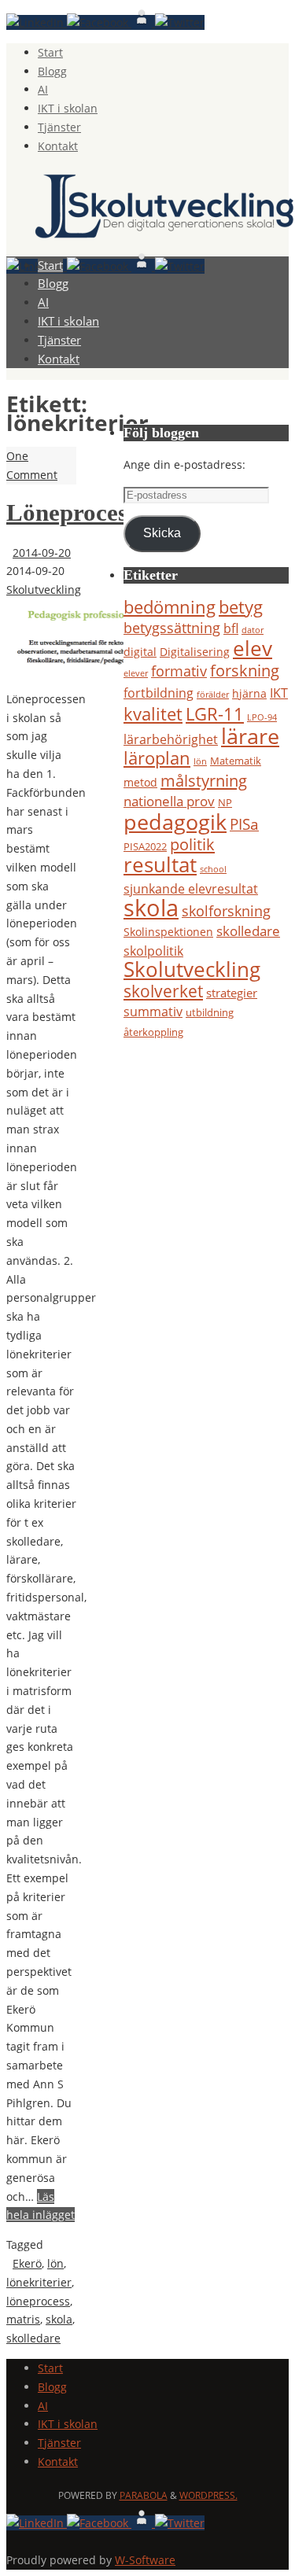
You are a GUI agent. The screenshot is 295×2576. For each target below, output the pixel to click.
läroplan (157, 758)
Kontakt (58, 146)
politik (192, 844)
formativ (179, 671)
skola (59, 2319)
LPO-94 (262, 717)
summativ (153, 1012)
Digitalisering (195, 652)
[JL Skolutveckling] (99, 22)
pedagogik (175, 822)
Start (50, 52)
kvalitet (153, 713)
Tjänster (59, 127)
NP (225, 802)
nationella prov (169, 801)
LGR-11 (215, 713)
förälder (213, 695)
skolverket (163, 991)
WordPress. (208, 2495)
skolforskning (226, 911)
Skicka (162, 533)
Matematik (236, 761)
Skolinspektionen (168, 932)
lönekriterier (39, 2282)
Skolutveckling (44, 590)
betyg (241, 607)
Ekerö (27, 2263)
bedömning (170, 607)
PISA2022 (145, 846)
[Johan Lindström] (37, 22)
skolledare (33, 2338)
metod (140, 782)
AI (43, 89)
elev (253, 648)
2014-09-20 (42, 553)
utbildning (210, 1012)
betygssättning (172, 628)
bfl (231, 628)
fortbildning (159, 693)
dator (253, 630)
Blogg (52, 71)
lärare (250, 736)
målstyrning (204, 780)
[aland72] (143, 22)
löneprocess (38, 2301)
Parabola (144, 2495)
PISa (244, 824)
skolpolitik (153, 951)
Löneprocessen (84, 513)
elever (136, 673)
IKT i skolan (68, 108)
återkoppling (153, 1032)
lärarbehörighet (171, 739)
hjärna (249, 693)
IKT (279, 693)
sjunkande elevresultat (191, 888)
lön (55, 2263)
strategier (232, 993)
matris (23, 2319)
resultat (160, 864)
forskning (245, 671)
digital (140, 652)
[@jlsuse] (180, 22)
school (213, 869)
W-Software (145, 2560)
